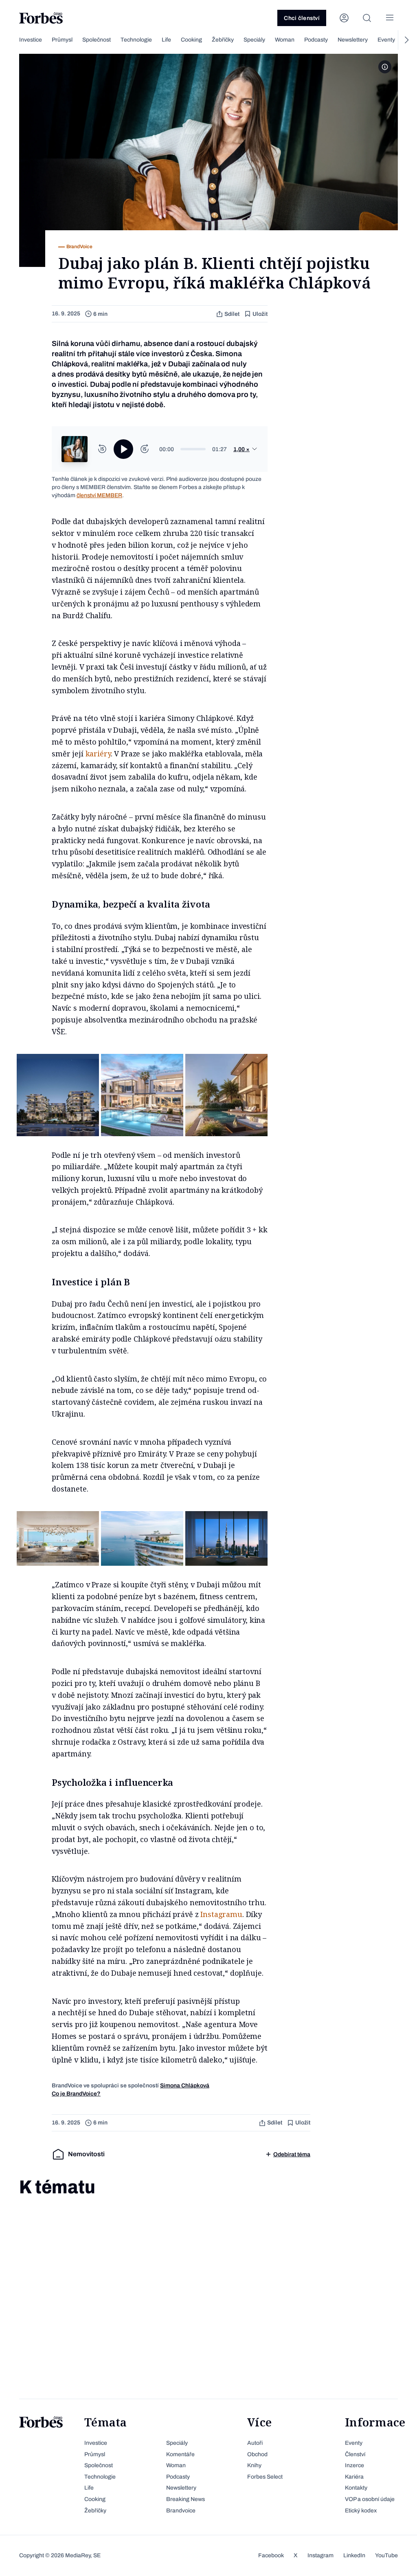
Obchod (257, 2454)
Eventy (386, 40)
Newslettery (353, 40)
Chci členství (302, 18)
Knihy (254, 2465)
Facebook (271, 2555)
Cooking (191, 40)
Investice (31, 40)
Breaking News (185, 2499)
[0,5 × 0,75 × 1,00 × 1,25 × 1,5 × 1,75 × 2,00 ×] (246, 450)
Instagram (320, 2555)
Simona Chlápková (185, 2086)
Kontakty (356, 2488)
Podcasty (316, 40)
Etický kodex (361, 2511)
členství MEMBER (99, 495)
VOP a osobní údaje (370, 2499)
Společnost (97, 40)
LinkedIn (354, 2555)
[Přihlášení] (344, 18)
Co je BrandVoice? (76, 2094)
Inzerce (354, 2465)
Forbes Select (265, 2477)
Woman (285, 40)
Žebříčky (223, 40)
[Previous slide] (11, 40)
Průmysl (62, 40)
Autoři (255, 2443)
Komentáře (180, 2454)
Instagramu (221, 1914)
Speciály (254, 40)
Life (166, 40)
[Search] (367, 18)
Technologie (136, 40)
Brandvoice (181, 2511)
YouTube (386, 2555)
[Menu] (390, 18)
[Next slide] (406, 40)
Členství (355, 2454)
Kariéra (354, 2477)
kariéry (98, 754)
